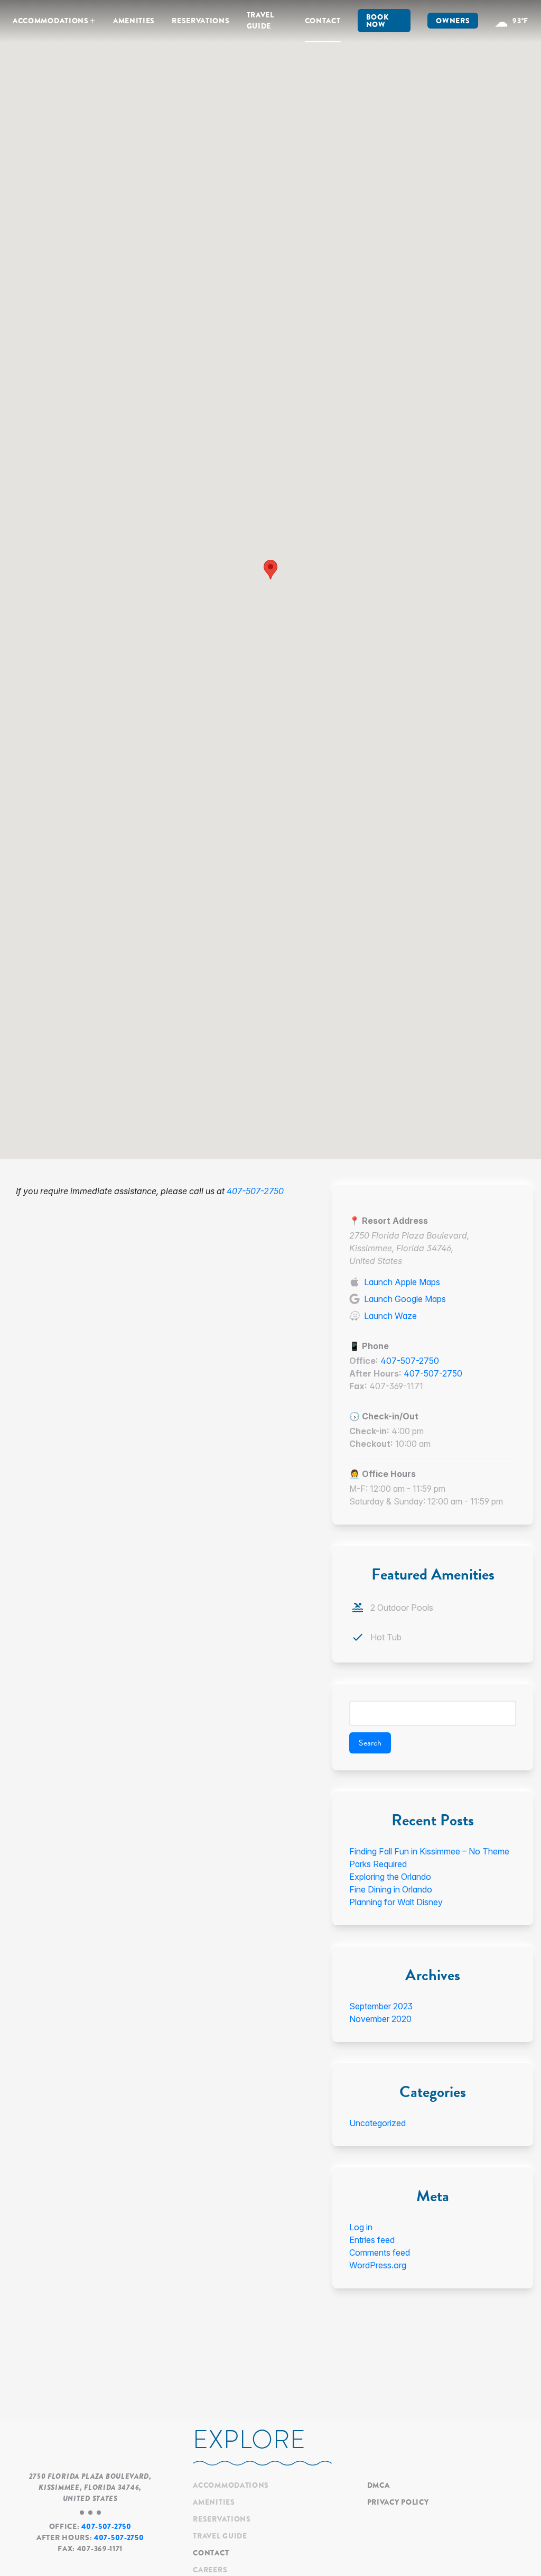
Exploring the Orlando (390, 1877)
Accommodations (51, 21)
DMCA (379, 2485)
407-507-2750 (255, 1191)
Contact (323, 21)
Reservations (200, 21)
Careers (210, 2570)
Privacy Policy (398, 2502)
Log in (361, 2227)
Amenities (134, 21)
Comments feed (380, 2252)
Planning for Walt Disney (396, 1902)
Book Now (377, 21)
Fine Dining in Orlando (391, 1889)
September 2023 (381, 2006)
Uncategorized (377, 2123)
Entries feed (372, 2240)
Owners (453, 21)
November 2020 (380, 2019)
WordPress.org (378, 2265)
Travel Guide (260, 20)
